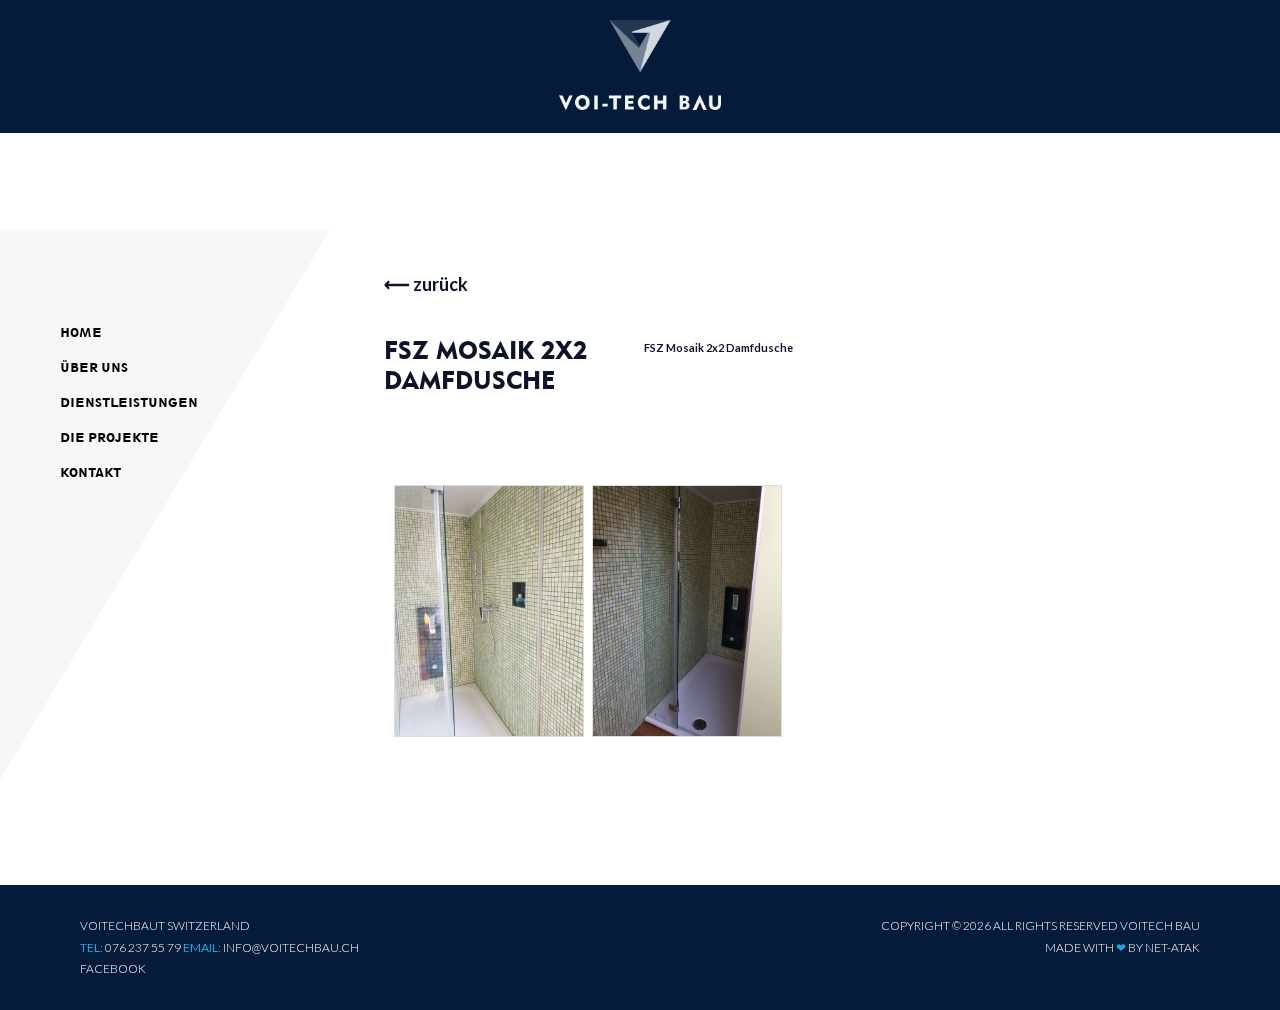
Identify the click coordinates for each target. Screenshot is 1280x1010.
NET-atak (1172, 947)
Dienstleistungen (129, 402)
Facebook (113, 968)
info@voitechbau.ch (291, 947)
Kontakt (90, 472)
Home (81, 332)
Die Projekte (109, 437)
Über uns (94, 367)
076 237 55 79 (143, 947)
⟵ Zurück (426, 284)
